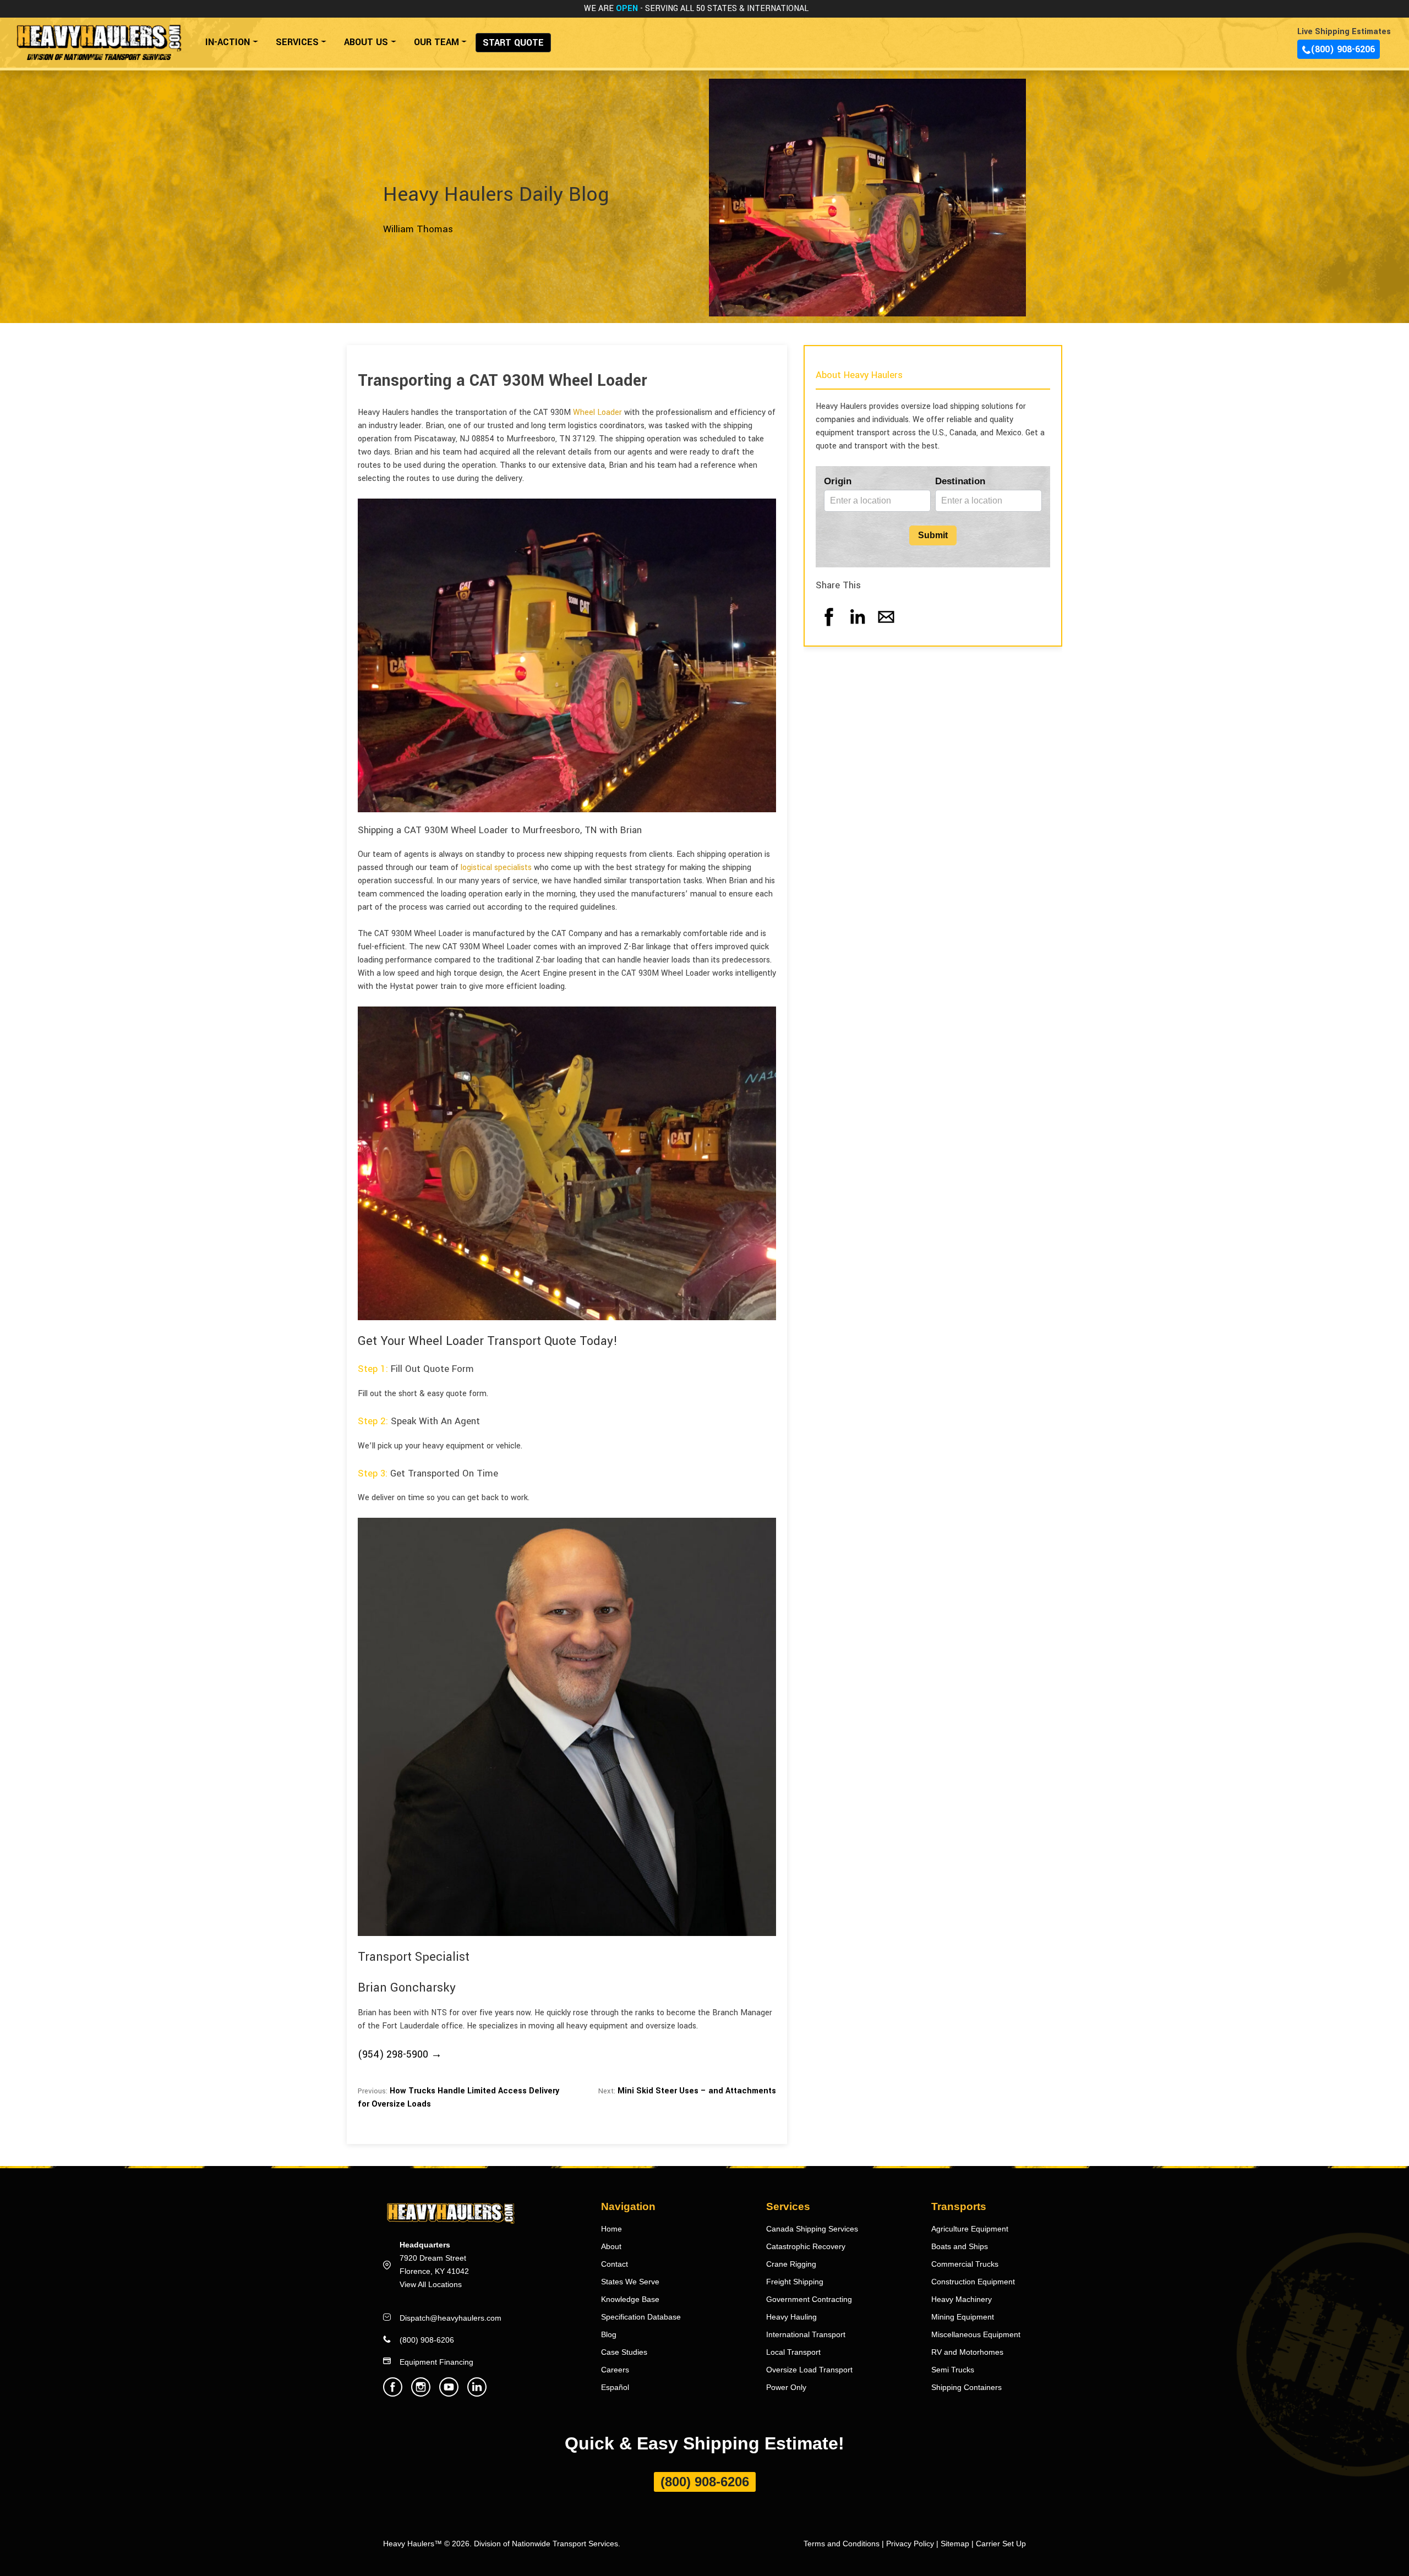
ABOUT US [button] (366, 42)
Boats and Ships (960, 2246)
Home (611, 2229)
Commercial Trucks (965, 2264)
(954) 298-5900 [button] (393, 2054)
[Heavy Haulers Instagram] (421, 2394)
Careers (615, 2370)
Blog (609, 2334)
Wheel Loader (597, 412)
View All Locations (431, 2284)
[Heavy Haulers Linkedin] (477, 2394)
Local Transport (793, 2352)
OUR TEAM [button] (436, 42)
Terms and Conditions (842, 2544)
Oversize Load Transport (809, 2370)
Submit (933, 535)
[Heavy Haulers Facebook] (393, 2394)
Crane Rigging (791, 2264)
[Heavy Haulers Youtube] (449, 2394)
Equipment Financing (436, 2362)
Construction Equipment (973, 2282)
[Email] (886, 628)
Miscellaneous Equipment (976, 2334)
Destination (960, 481)
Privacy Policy (910, 2544)
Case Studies (624, 2352)
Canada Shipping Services (812, 2229)
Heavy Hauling (791, 2317)
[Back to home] (98, 37)
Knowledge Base (630, 2299)
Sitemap (955, 2544)
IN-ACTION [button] (228, 42)
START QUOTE (513, 43)
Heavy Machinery (962, 2299)
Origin (838, 481)
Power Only (786, 2387)
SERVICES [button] (297, 42)
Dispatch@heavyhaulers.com (450, 2318)
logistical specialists (496, 868)
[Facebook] (829, 628)
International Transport (806, 2334)
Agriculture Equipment (970, 2229)
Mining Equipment (963, 2317)
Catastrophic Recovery (806, 2246)
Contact (615, 2264)
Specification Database (641, 2317)
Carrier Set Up (1001, 2544)
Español (615, 2387)
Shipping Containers (966, 2387)
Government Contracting (809, 2299)
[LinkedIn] (858, 628)
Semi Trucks (953, 2370)
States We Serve (630, 2282)
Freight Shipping (795, 2282)
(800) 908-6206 (1343, 49)
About (611, 2246)
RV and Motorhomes (967, 2352)
